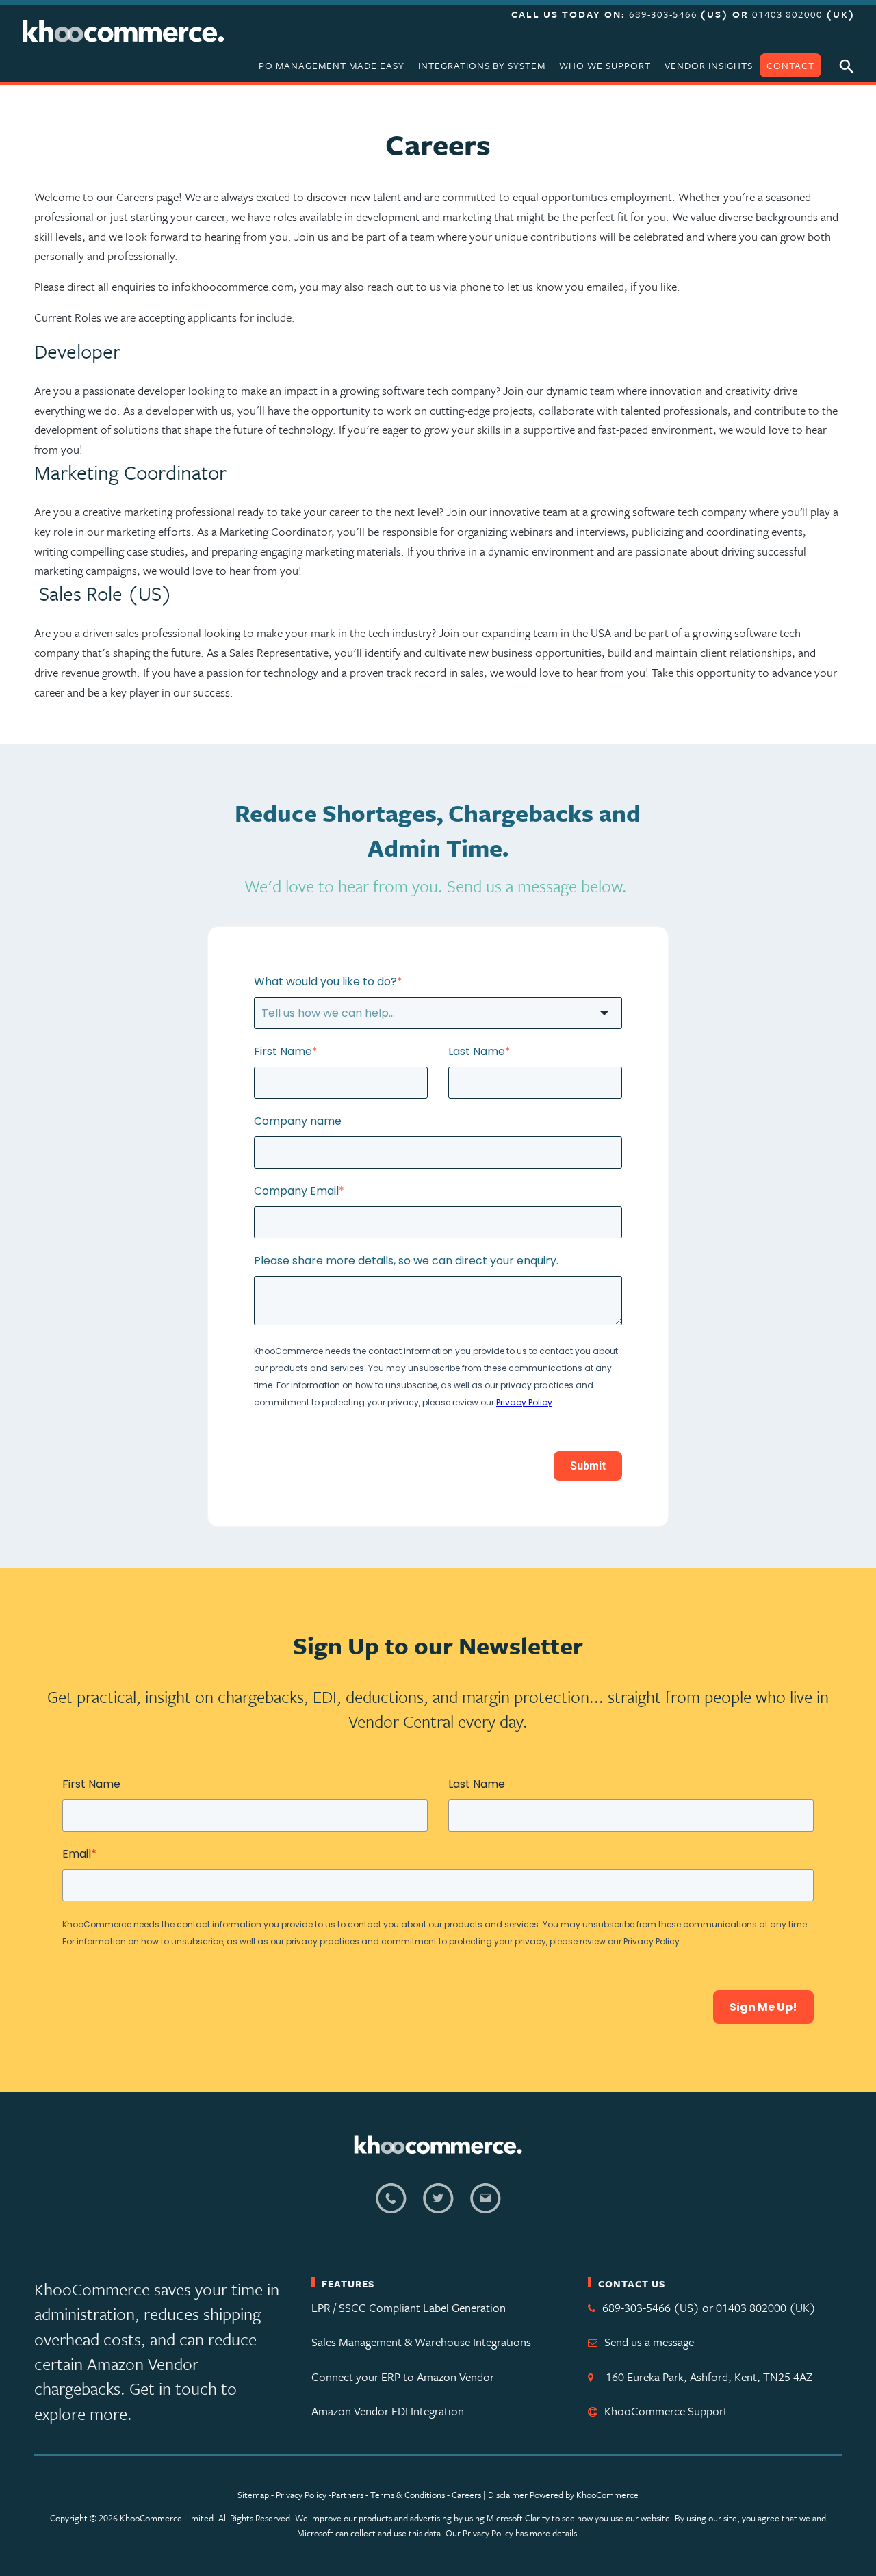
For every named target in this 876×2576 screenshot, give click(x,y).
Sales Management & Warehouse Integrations (421, 2342)
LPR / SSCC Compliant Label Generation (409, 2307)
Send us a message (649, 2342)
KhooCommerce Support (666, 2411)
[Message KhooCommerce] (486, 2206)
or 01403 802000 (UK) (759, 2307)
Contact (790, 65)
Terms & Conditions (409, 2495)
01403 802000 (787, 14)
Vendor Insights (709, 65)
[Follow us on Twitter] (438, 2206)
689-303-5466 (665, 14)
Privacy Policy (301, 2495)
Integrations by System (482, 65)
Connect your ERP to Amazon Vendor (403, 2377)
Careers (466, 2495)
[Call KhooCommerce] (391, 2206)
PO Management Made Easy (332, 65)
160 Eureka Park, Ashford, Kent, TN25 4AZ (706, 2377)
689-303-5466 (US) (651, 2307)
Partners (347, 2495)
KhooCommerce (607, 2495)
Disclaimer (508, 2495)
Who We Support (605, 65)
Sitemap (253, 2495)
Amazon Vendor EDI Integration (388, 2411)
